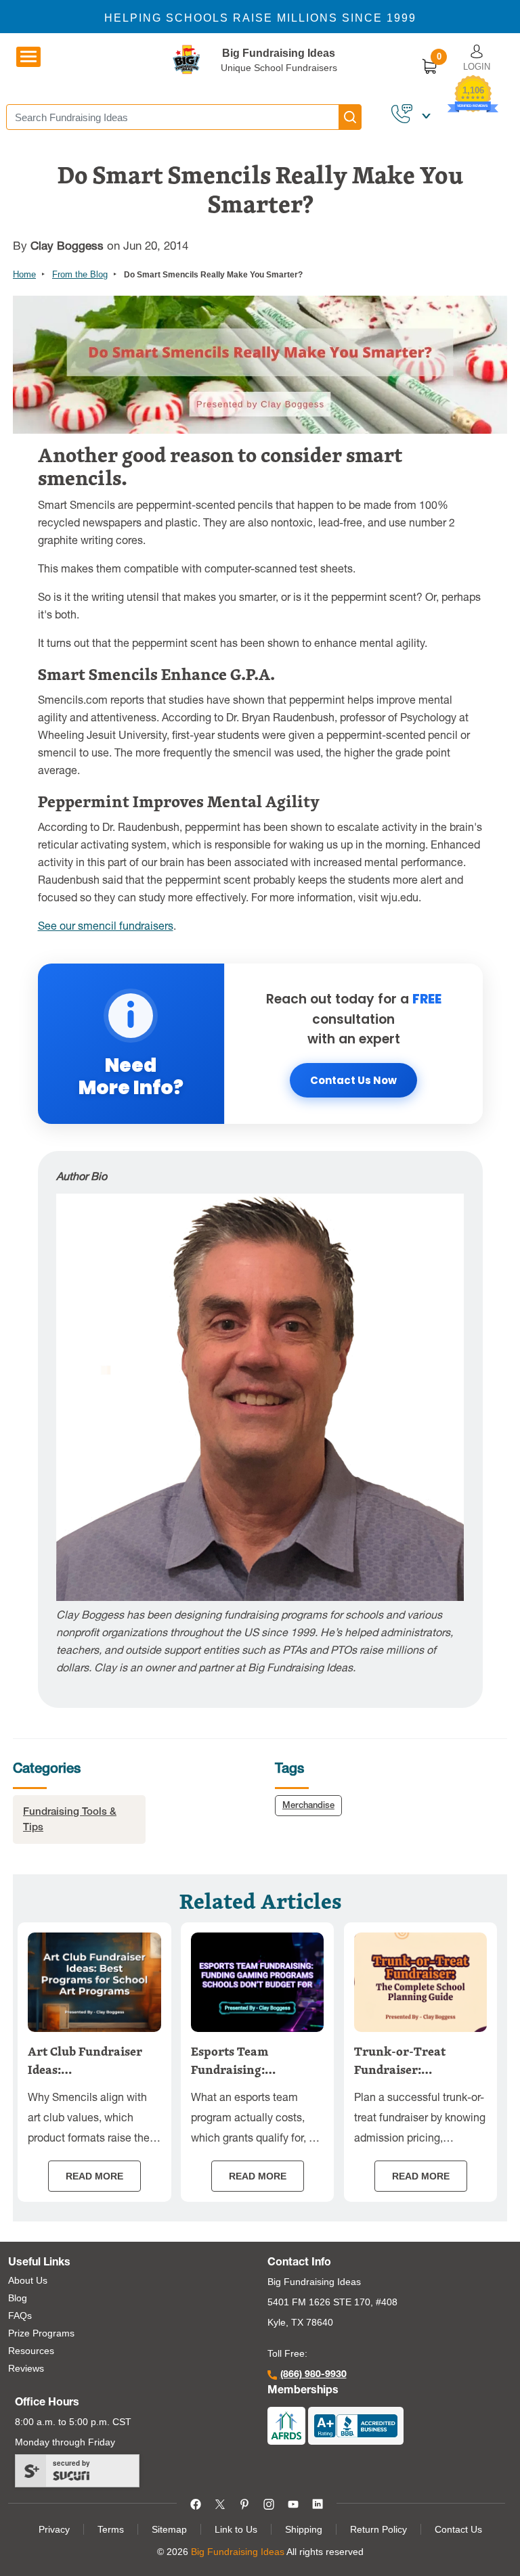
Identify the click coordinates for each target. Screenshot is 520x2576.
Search (350, 117)
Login (477, 67)
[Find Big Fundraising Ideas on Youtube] (293, 2503)
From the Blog (80, 274)
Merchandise (308, 1806)
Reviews (26, 2368)
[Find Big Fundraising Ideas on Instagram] (269, 2503)
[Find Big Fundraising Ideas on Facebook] (196, 2503)
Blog (18, 2298)
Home (24, 274)
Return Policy (378, 2529)
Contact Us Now (353, 1080)
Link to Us (236, 2529)
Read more (94, 2176)
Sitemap (169, 2529)
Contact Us (458, 2529)
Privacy (54, 2529)
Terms (111, 2529)
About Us (28, 2280)
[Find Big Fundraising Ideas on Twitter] (220, 2503)
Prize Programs (41, 2333)
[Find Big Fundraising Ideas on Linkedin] (318, 2503)
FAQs (20, 2315)
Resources (31, 2351)
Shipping (304, 2529)
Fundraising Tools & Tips (70, 1820)
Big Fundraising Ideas (279, 53)
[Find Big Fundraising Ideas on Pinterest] (244, 2503)
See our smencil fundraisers (106, 928)
